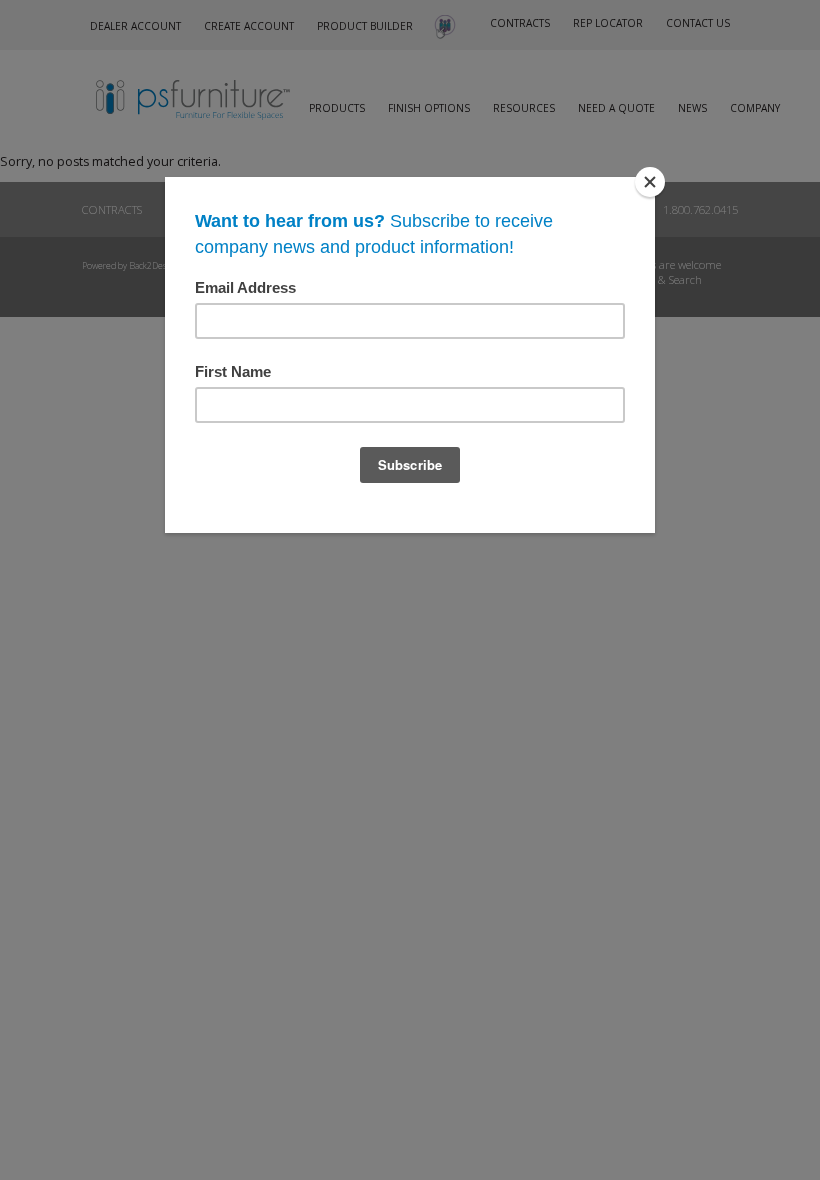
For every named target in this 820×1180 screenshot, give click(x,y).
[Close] (650, 182)
